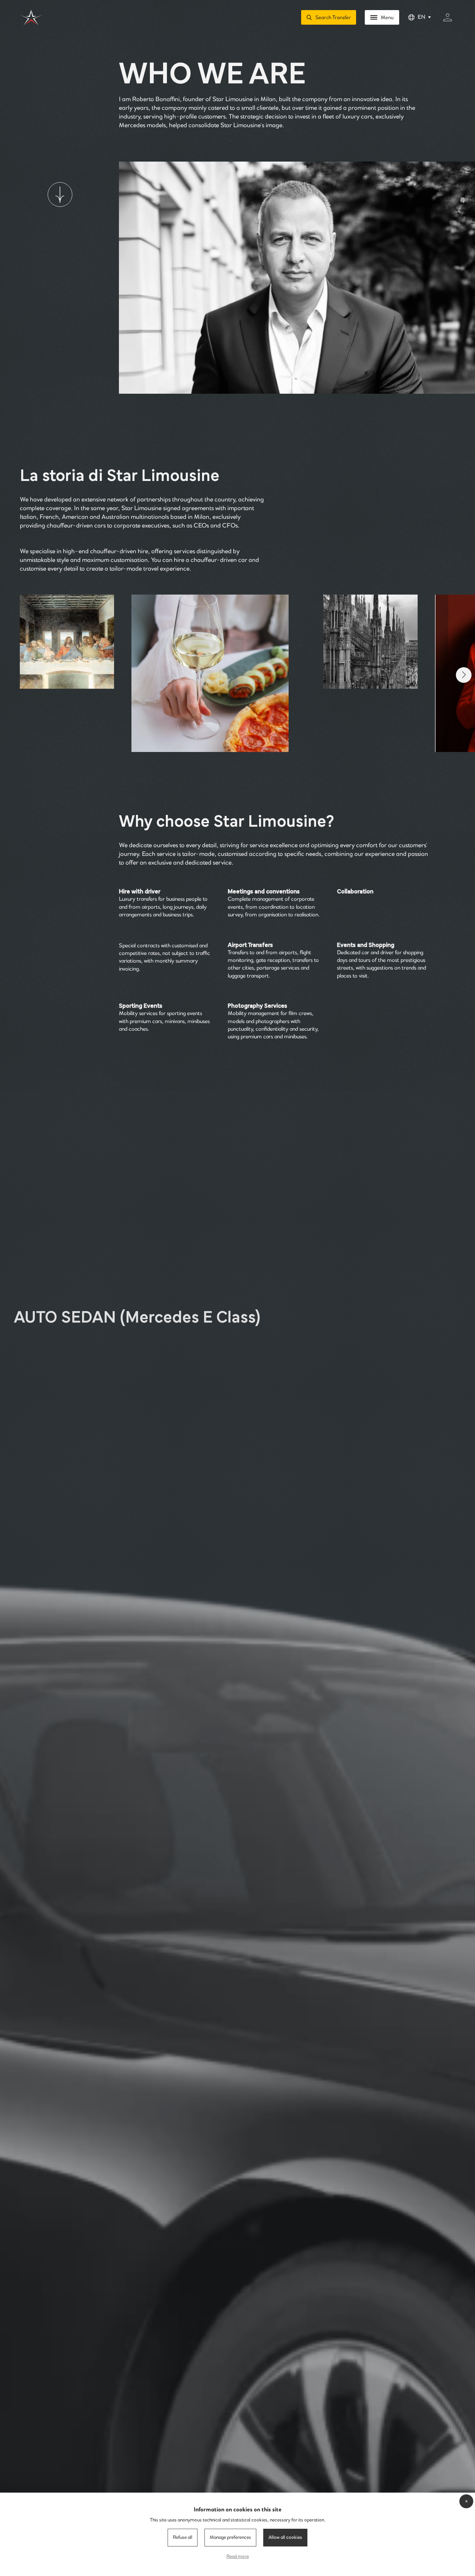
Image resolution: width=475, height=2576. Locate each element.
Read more (238, 2557)
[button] (464, 675)
